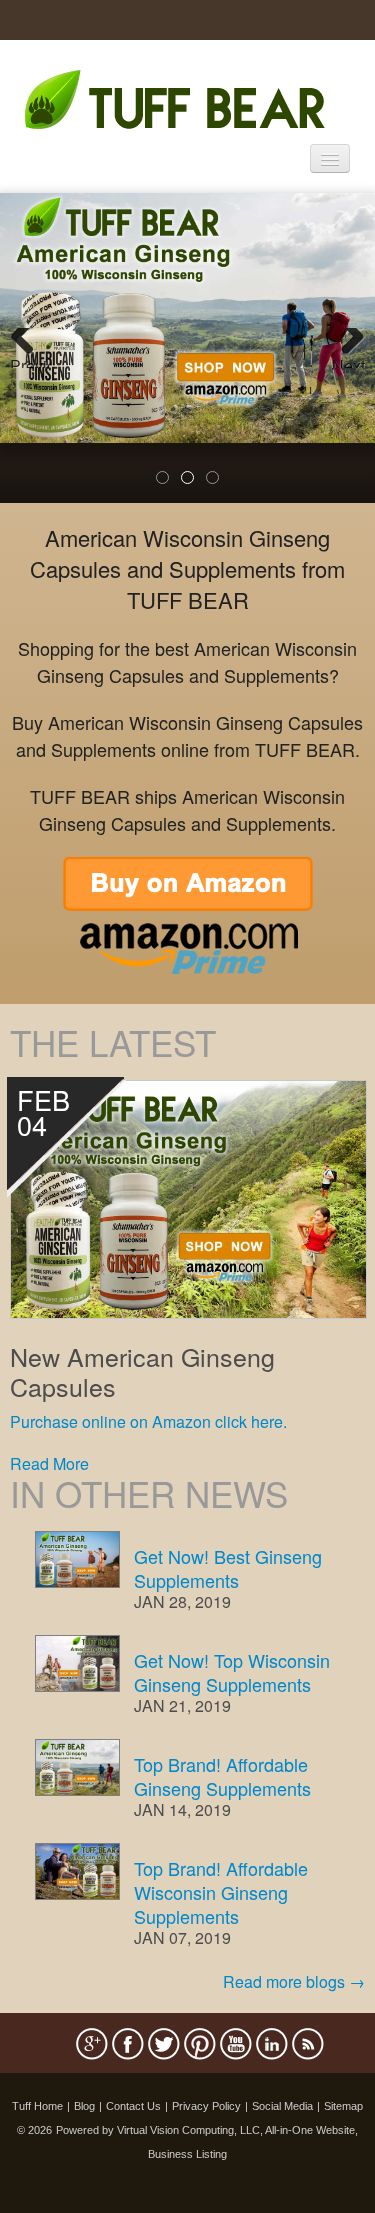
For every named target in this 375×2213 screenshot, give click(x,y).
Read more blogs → (294, 1981)
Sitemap (343, 2106)
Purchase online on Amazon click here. (148, 1421)
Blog (84, 2106)
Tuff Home (37, 2106)
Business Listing (187, 2154)
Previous (30, 361)
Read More (49, 1463)
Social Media (282, 2106)
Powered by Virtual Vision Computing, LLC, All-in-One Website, (207, 2130)
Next (348, 361)
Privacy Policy (206, 2106)
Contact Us (133, 2106)
